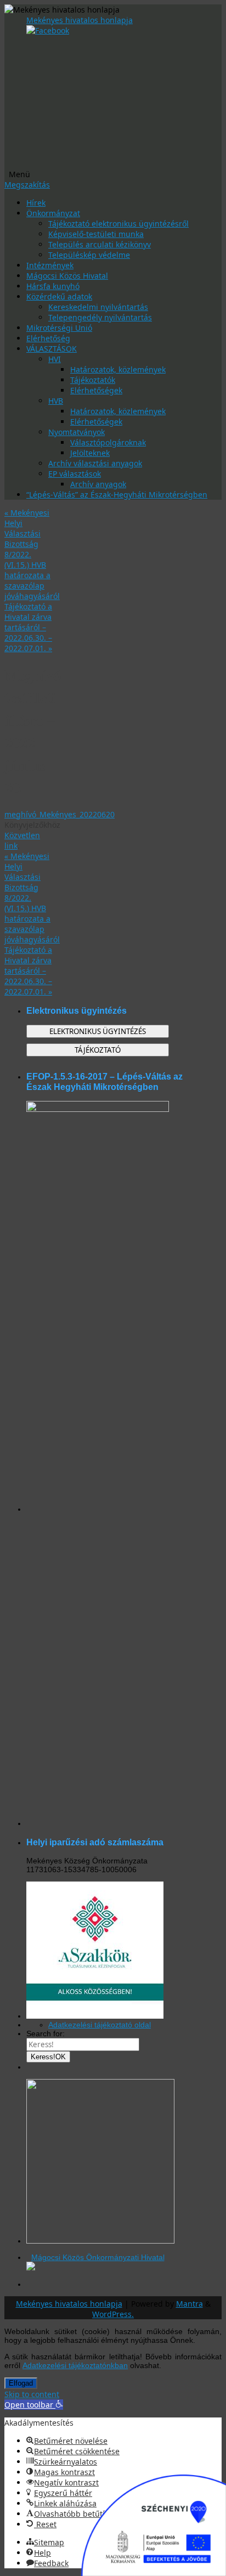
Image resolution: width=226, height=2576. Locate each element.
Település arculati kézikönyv (100, 244)
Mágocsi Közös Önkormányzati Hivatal (98, 2257)
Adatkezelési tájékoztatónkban (75, 2365)
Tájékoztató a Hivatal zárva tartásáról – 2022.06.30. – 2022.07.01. (28, 627)
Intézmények (50, 265)
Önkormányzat (53, 213)
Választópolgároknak (108, 442)
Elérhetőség (48, 338)
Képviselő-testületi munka (96, 234)
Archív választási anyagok (95, 463)
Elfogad (21, 2383)
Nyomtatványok (77, 432)
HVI (55, 359)
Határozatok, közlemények (118, 369)
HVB (56, 401)
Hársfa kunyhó (53, 286)
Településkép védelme (89, 255)
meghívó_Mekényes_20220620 (60, 814)
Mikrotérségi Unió (59, 328)
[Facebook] (48, 30)
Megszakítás (27, 185)
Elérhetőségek (96, 390)
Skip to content (32, 2394)
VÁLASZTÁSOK (52, 349)
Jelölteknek (90, 453)
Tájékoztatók (93, 380)
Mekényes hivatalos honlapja (80, 20)
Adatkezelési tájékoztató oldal (100, 2025)
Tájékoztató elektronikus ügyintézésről (118, 224)
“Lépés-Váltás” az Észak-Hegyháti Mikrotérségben (117, 495)
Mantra (190, 2304)
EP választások (75, 474)
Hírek (36, 203)
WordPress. (113, 2314)
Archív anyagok (98, 484)
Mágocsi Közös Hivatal (67, 276)
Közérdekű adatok (59, 296)
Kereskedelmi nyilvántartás (98, 307)
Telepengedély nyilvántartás (100, 317)
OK (48, 2057)
